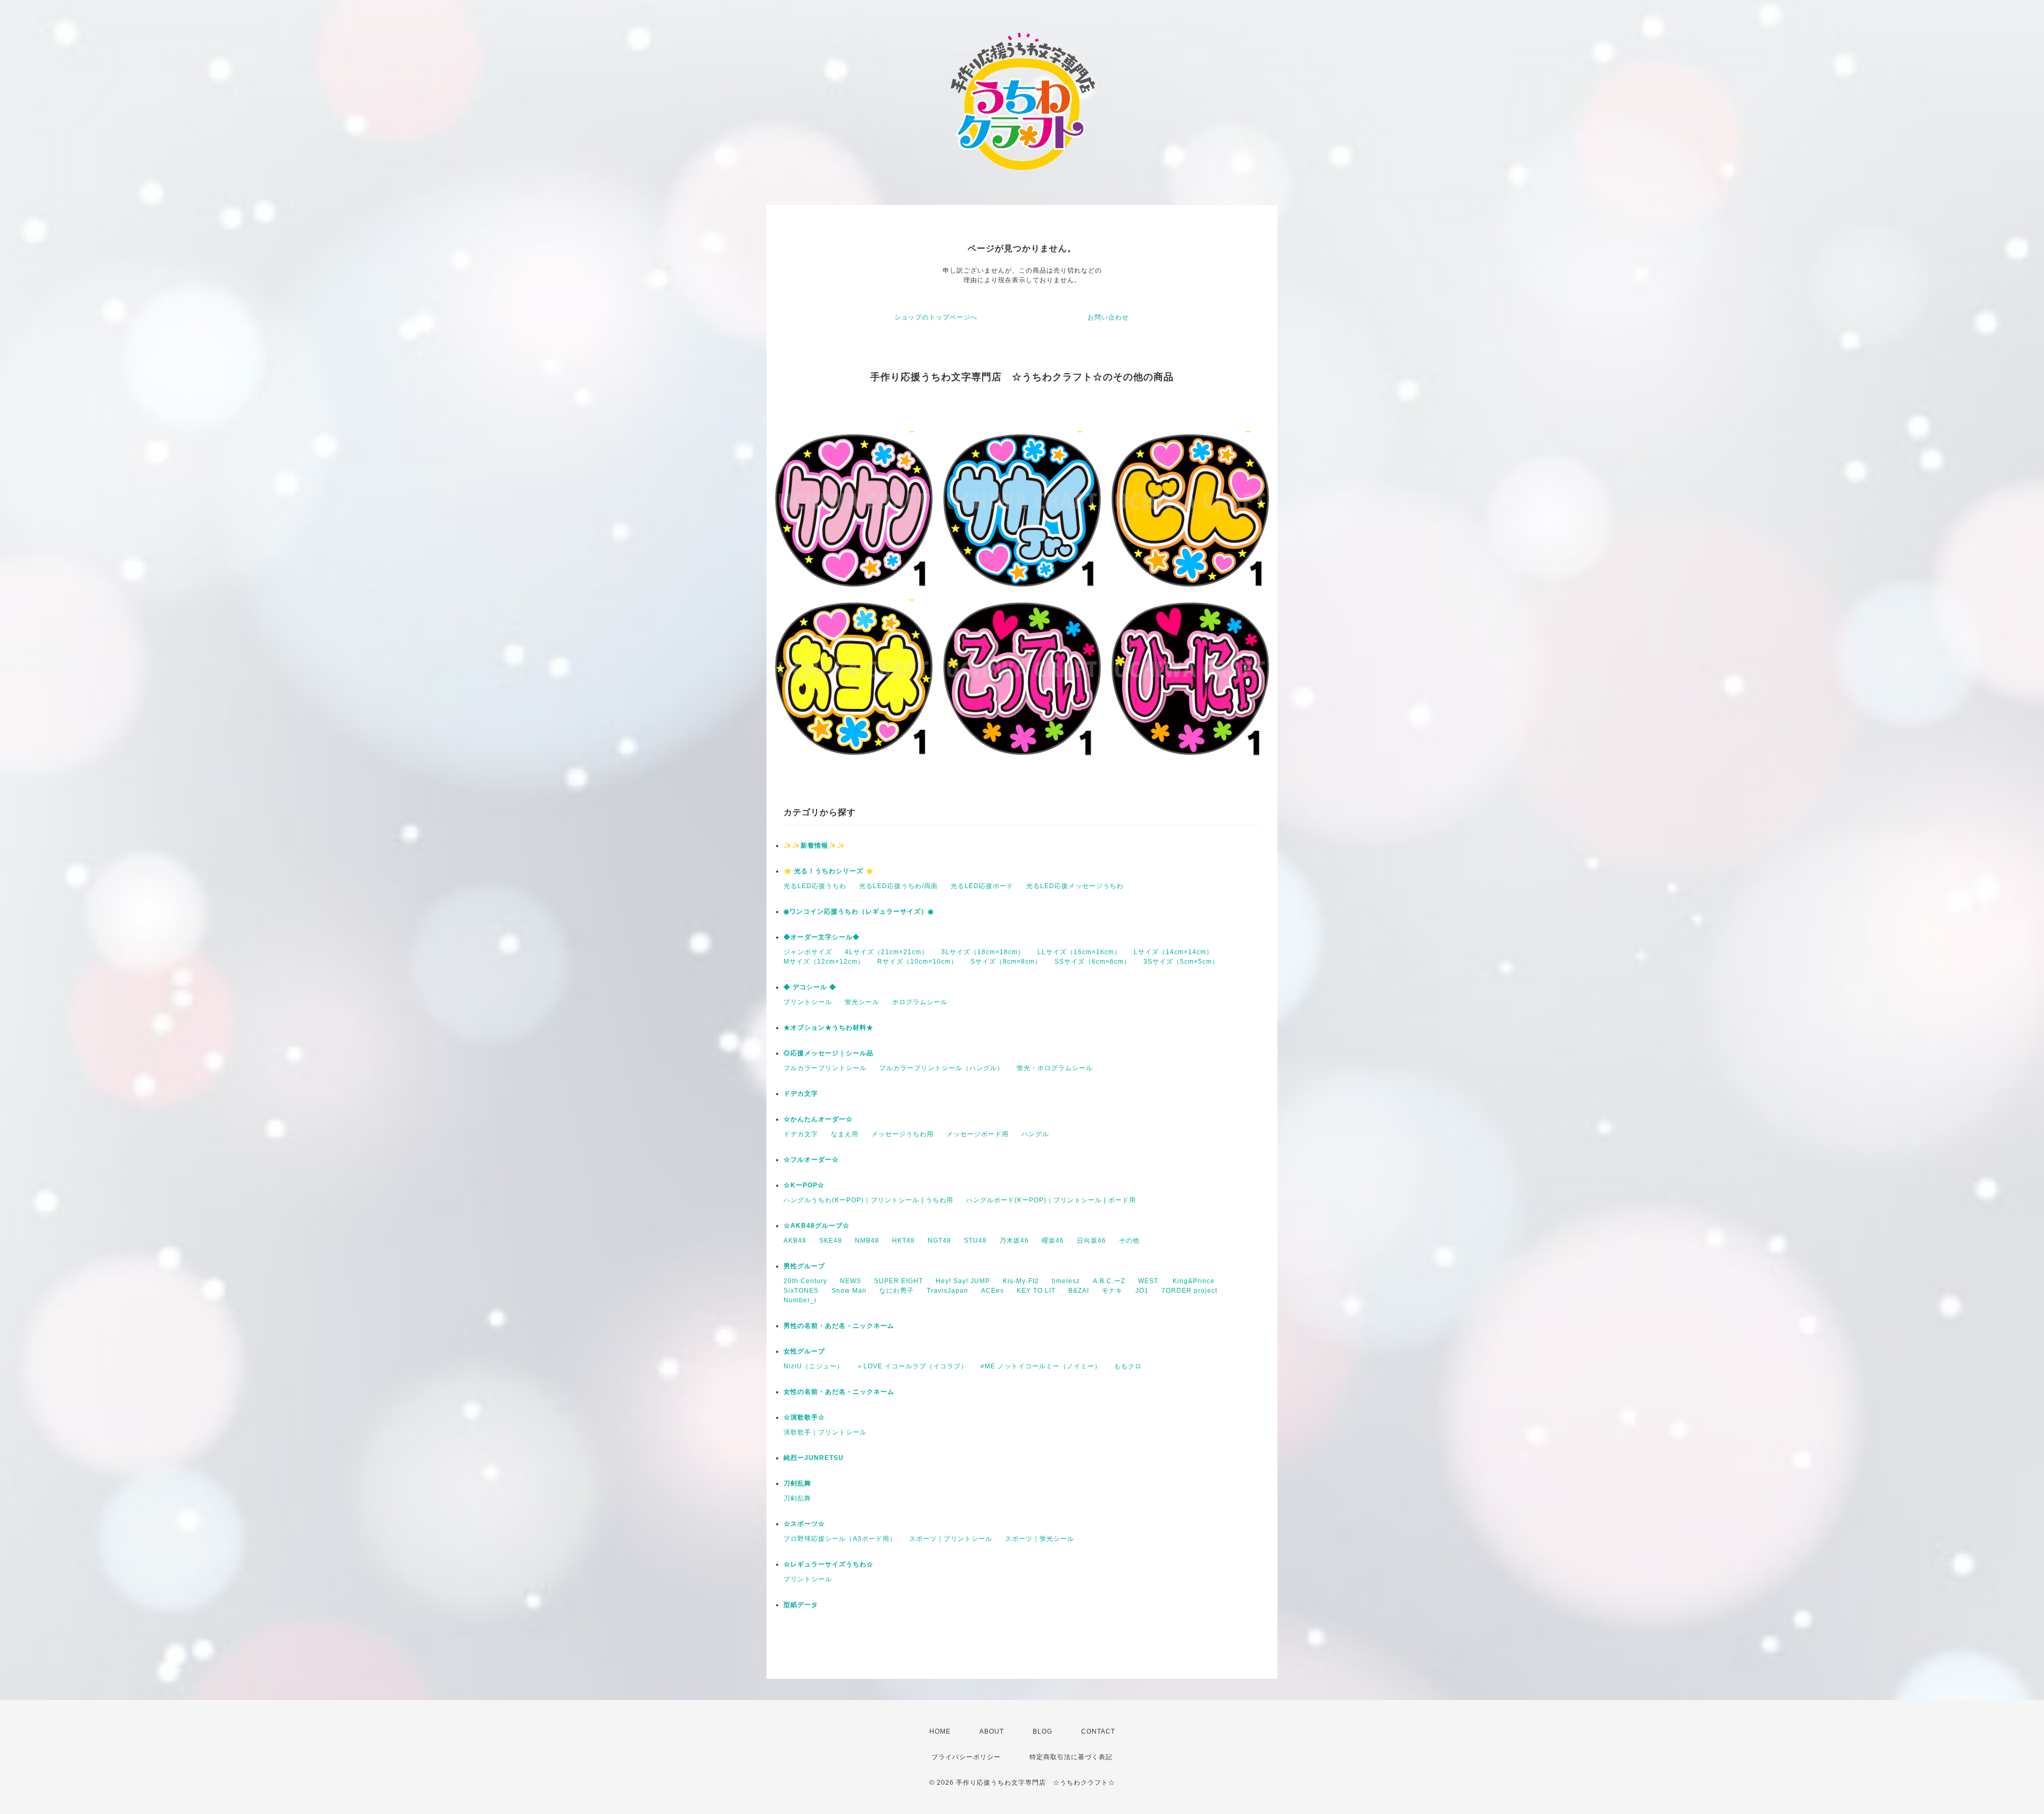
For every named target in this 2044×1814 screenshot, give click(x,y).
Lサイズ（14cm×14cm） (1173, 952)
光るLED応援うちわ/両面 (899, 886)
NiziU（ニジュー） (814, 1366)
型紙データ (801, 1605)
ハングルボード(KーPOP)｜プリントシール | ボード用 (1051, 1200)
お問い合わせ (1108, 317)
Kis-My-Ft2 (1021, 1281)
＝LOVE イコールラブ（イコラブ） (912, 1366)
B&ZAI (1079, 1291)
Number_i (800, 1300)
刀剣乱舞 (797, 1483)
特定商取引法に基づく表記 (1071, 1757)
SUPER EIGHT (899, 1281)
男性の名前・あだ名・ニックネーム (839, 1326)
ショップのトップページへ (936, 317)
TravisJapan (947, 1291)
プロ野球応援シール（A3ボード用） (840, 1539)
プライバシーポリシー (966, 1757)
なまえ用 (845, 1134)
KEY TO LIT (1036, 1291)
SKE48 (831, 1241)
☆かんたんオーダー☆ (818, 1119)
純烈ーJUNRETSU (814, 1458)
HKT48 (904, 1241)
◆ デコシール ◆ (810, 987)
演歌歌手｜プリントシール (825, 1432)
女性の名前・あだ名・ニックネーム (839, 1392)
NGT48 (939, 1241)
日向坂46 (1091, 1241)
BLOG (1042, 1731)
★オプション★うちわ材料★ (829, 1028)
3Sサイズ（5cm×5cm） (1181, 962)
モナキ (1112, 1291)
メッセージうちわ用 (903, 1134)
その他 (1129, 1241)
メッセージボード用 (978, 1134)
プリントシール (808, 1002)
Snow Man (849, 1291)
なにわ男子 (897, 1291)
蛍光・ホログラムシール (1055, 1068)
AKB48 (795, 1241)
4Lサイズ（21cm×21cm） (887, 952)
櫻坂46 (1053, 1241)
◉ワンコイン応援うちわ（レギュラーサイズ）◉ (859, 912)
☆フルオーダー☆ (811, 1160)
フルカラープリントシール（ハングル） (942, 1068)
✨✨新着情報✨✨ (814, 846)
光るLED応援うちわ (815, 886)
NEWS (851, 1281)
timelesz (1066, 1281)
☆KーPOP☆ (804, 1185)
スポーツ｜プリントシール (951, 1539)
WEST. (1149, 1281)
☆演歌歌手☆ (804, 1417)
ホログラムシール (920, 1002)
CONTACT (1098, 1731)
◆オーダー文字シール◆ (822, 937)
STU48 (975, 1241)
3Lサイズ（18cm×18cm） (983, 952)
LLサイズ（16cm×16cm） (1079, 952)
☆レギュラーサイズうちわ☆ (829, 1564)
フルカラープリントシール (825, 1068)
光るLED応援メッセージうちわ (1075, 886)
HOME (940, 1731)
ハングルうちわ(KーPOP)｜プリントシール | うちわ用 (868, 1200)
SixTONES (801, 1291)
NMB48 (867, 1241)
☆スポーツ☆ (804, 1524)
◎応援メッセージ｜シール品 (829, 1053)
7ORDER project (1189, 1291)
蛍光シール (862, 1002)
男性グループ (804, 1266)
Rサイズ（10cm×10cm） (917, 962)
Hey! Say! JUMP (963, 1281)
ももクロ (1128, 1366)
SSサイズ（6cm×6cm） (1093, 962)
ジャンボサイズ (808, 952)
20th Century (805, 1281)
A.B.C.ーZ (1109, 1281)
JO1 (1142, 1291)
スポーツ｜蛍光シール (1040, 1539)
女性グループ (804, 1351)
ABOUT (992, 1731)
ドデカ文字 (801, 1094)
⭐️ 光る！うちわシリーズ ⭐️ (829, 871)
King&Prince (1194, 1281)
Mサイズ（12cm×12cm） (824, 962)
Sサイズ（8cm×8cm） (1006, 962)
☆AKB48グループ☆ (817, 1226)
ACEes (992, 1291)
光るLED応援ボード (982, 886)
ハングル (1035, 1134)
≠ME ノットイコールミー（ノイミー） (1041, 1366)
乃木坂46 (1014, 1241)
